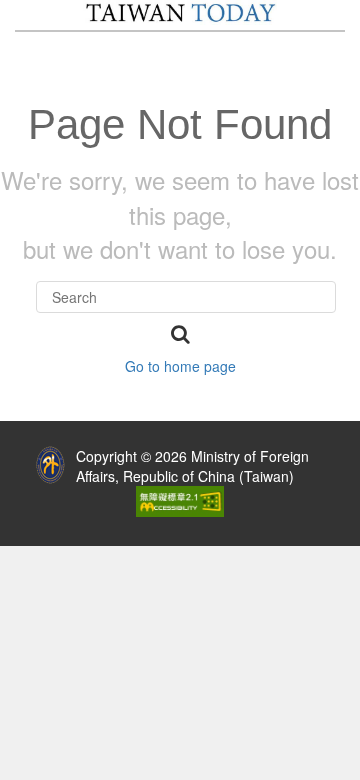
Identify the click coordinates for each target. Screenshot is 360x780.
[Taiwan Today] (180, 13)
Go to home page (180, 366)
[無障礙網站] (180, 499)
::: (13, 451)
